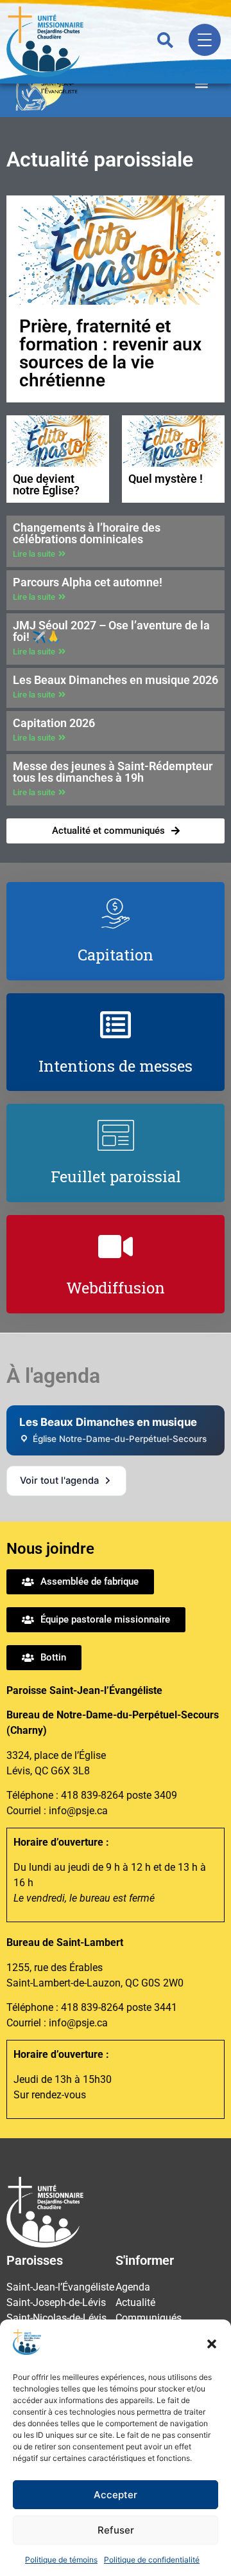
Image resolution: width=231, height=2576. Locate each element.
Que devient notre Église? (46, 484)
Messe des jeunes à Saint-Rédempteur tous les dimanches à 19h (113, 772)
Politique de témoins (61, 2560)
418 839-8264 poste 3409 (119, 1795)
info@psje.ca (78, 1811)
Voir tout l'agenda (59, 1481)
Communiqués (149, 2318)
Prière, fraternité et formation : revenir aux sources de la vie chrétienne (110, 353)
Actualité (135, 2302)
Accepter (116, 2495)
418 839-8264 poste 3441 (119, 2007)
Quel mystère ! (166, 479)
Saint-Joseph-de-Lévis (56, 2302)
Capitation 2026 (54, 723)
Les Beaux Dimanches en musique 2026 (116, 680)
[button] (212, 2344)
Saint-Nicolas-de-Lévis (56, 2318)
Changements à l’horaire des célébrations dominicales (87, 533)
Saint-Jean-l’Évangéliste (60, 2287)
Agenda (133, 2287)
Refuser (116, 2530)
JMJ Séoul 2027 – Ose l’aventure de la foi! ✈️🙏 (111, 631)
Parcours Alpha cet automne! (88, 582)
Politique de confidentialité (152, 2560)
